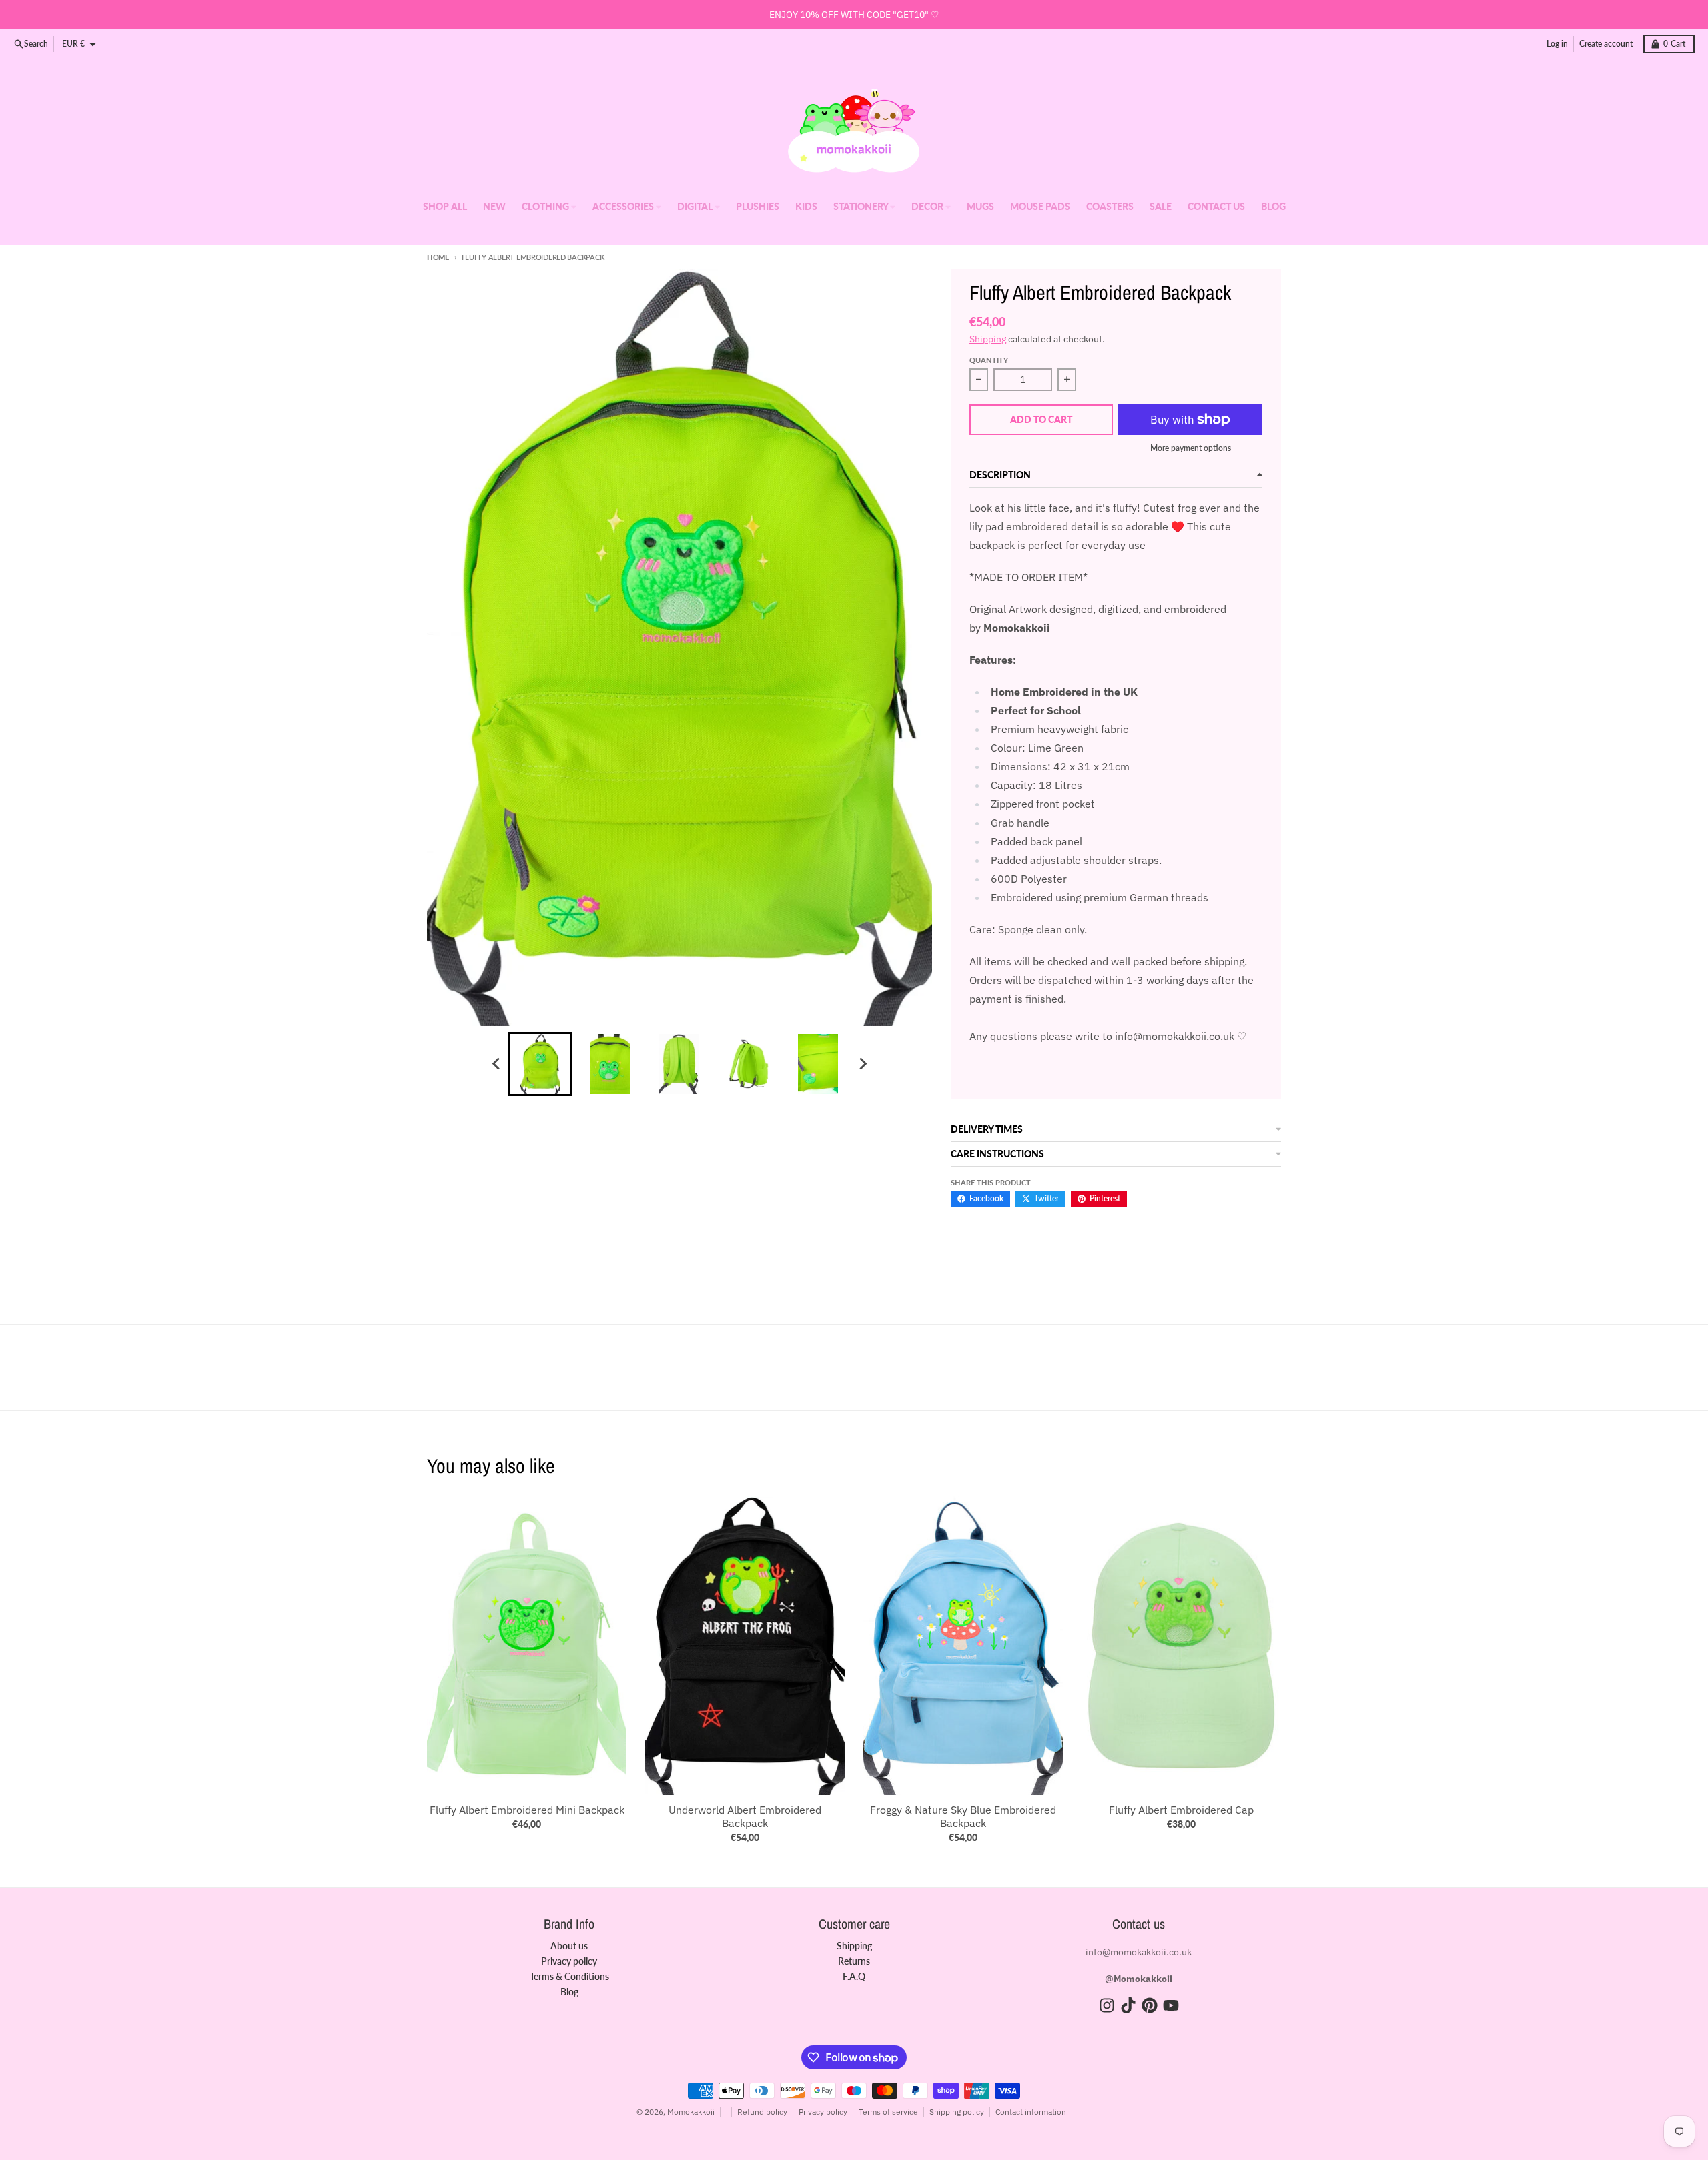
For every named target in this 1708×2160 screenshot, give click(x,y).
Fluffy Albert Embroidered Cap (1181, 1810)
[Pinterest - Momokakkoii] (1150, 2005)
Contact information (1031, 2112)
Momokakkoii (691, 2112)
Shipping (988, 339)
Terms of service (888, 2112)
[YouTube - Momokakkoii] (1171, 2005)
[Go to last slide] (496, 1064)
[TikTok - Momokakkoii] (1128, 2005)
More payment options (1191, 448)
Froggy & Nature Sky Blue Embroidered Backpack (963, 1816)
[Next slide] (862, 1064)
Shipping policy (957, 2112)
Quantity (989, 360)
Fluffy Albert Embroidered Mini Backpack (527, 1810)
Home (438, 257)
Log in (1557, 44)
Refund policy (762, 2112)
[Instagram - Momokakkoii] (1107, 2005)
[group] (540, 1064)
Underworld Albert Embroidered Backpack (745, 1816)
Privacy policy (823, 2112)
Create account (1606, 44)
